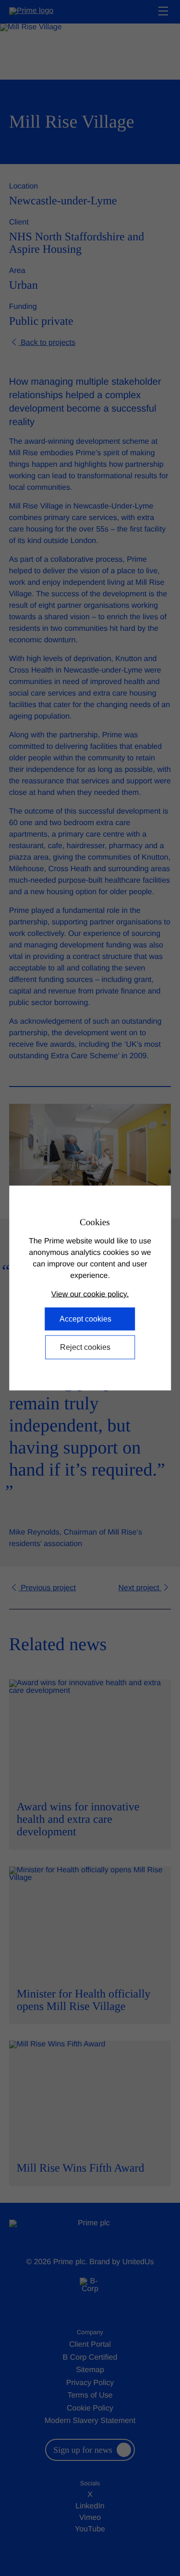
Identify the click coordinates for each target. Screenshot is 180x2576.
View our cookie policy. (90, 1294)
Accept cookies (85, 1319)
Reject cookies (85, 1347)
